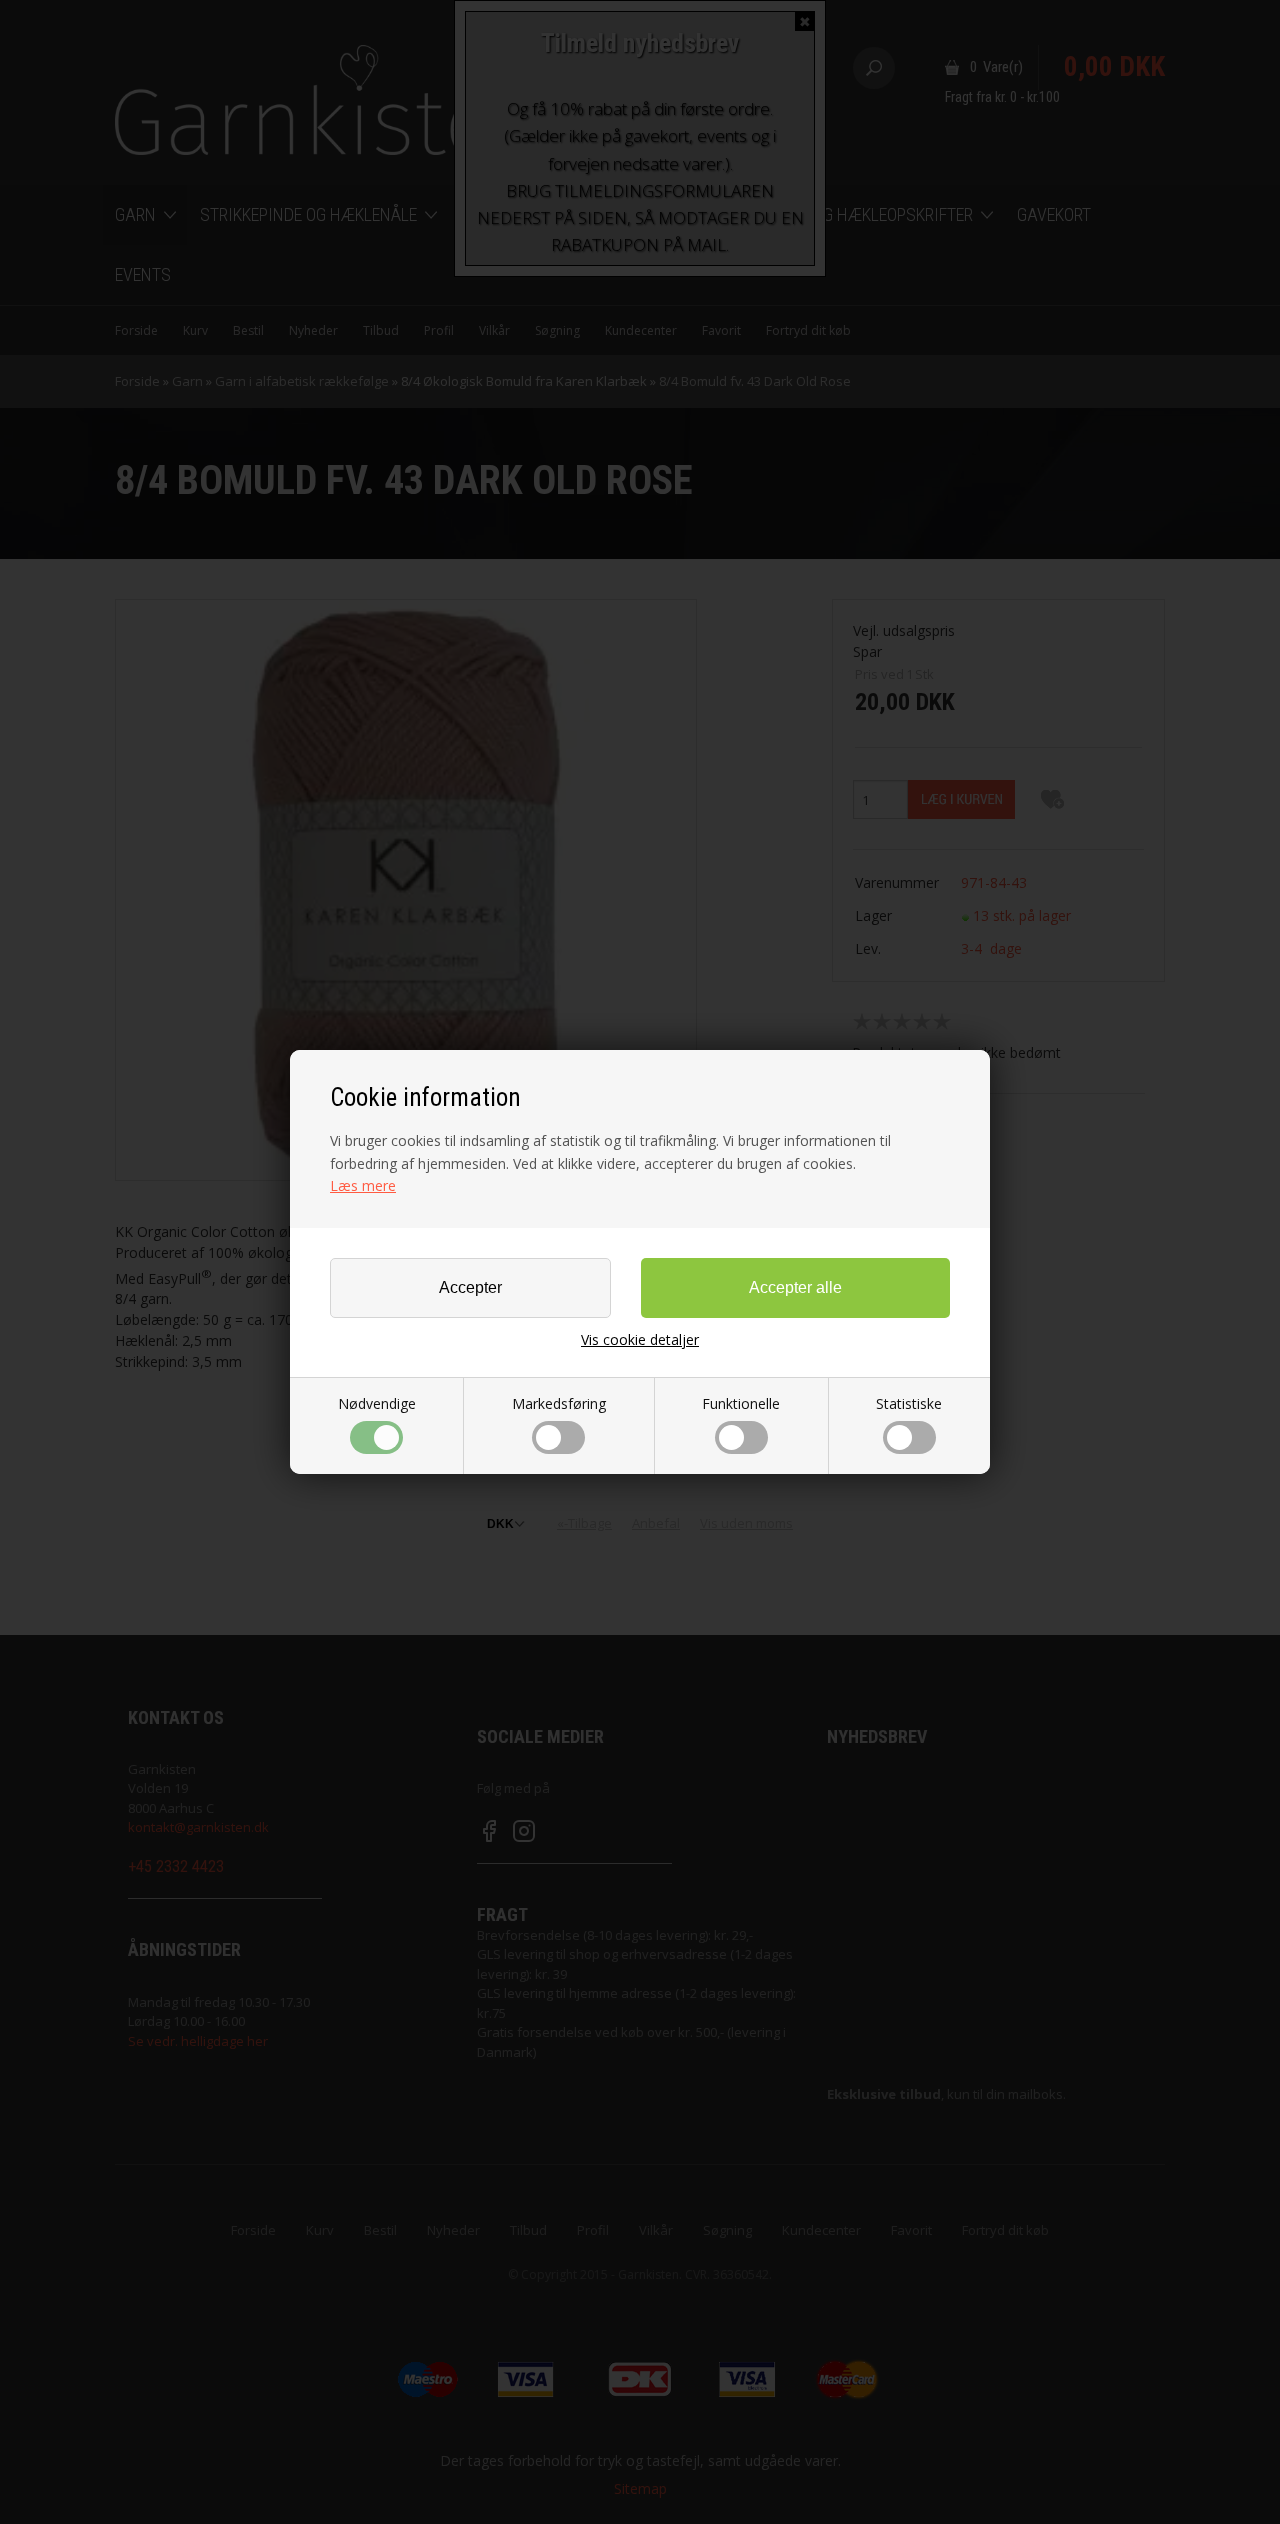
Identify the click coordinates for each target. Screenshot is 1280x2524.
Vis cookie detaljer (640, 1340)
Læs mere (363, 1185)
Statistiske (909, 1403)
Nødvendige (377, 1403)
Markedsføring (559, 1403)
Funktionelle (741, 1403)
